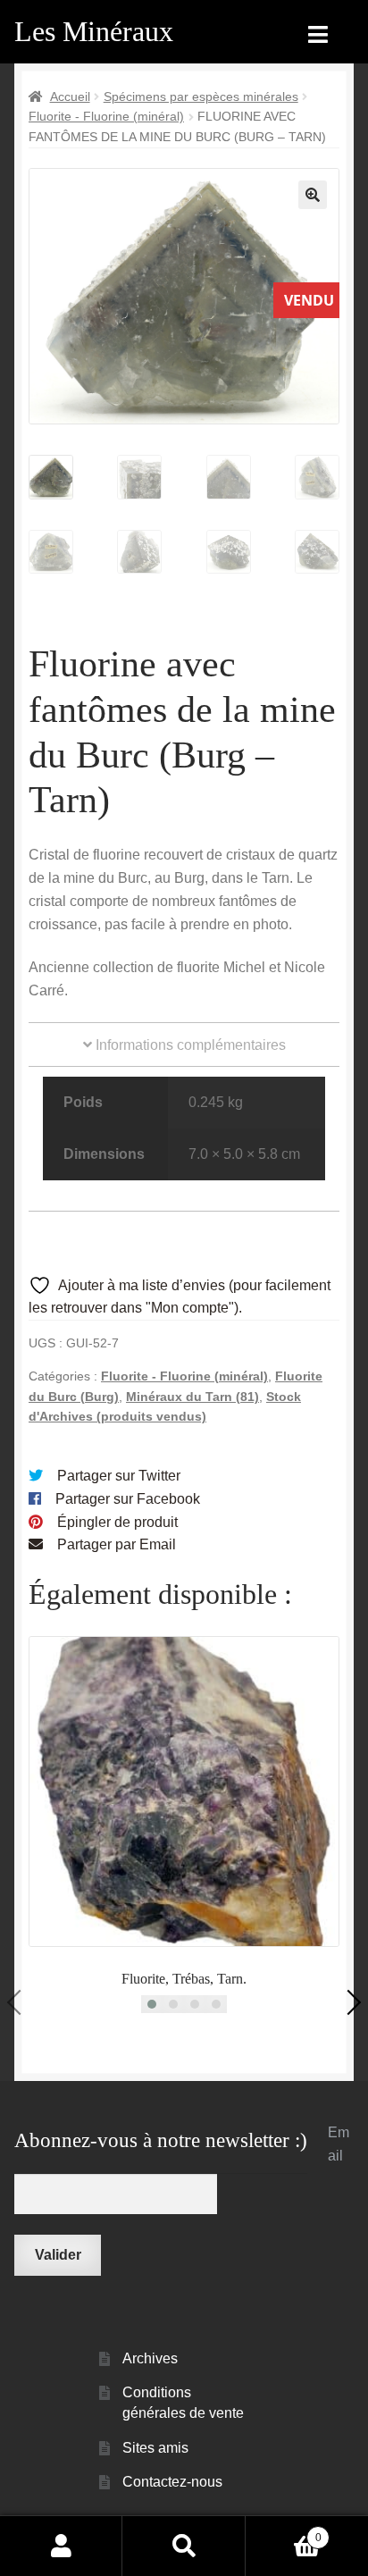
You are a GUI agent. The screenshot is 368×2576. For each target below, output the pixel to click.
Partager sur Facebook (128, 1499)
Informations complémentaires (189, 1045)
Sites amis (155, 2448)
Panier (284, 2532)
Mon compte (61, 2546)
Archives (150, 2358)
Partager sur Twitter (119, 1476)
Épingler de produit (117, 1522)
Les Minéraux (94, 31)
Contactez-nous (172, 2482)
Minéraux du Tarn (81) (192, 1397)
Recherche (184, 2546)
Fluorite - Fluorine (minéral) (106, 116)
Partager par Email (117, 1544)
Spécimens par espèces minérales (201, 96)
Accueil (70, 96)
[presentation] (20, 2002)
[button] (313, 195)
